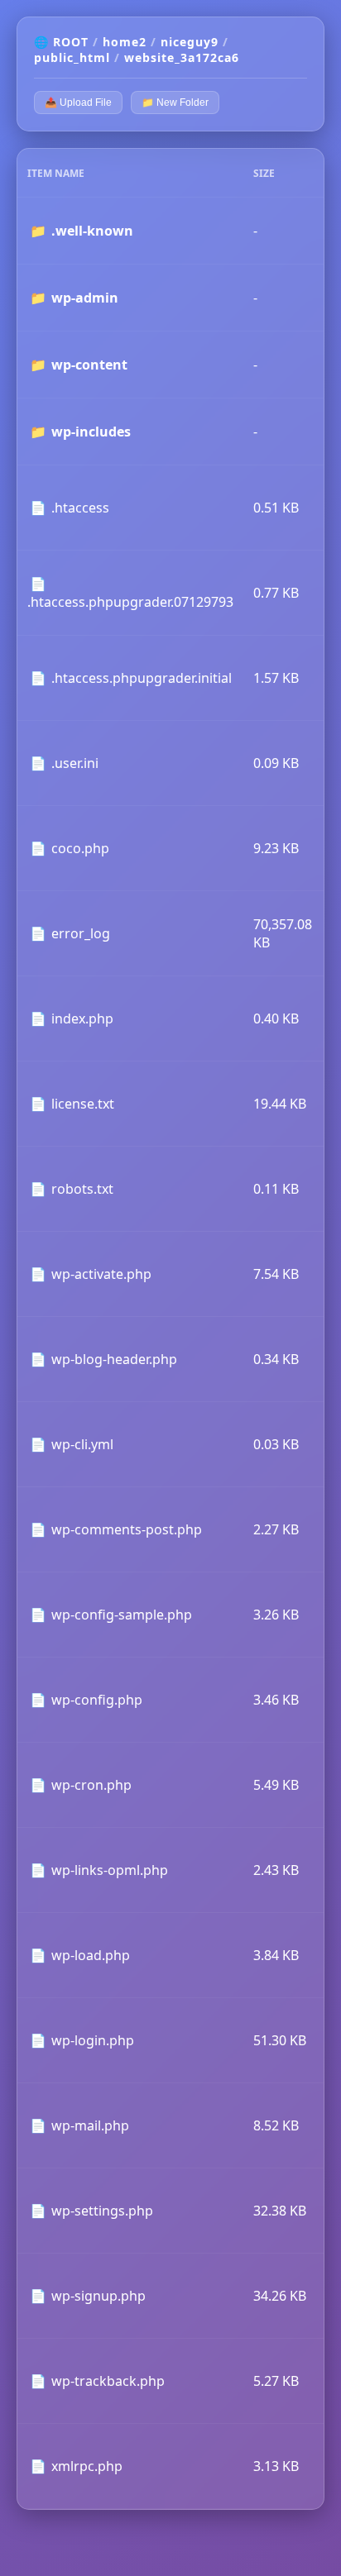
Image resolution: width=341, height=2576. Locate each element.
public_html (72, 57)
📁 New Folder (175, 103)
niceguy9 (190, 42)
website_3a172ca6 (182, 57)
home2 (125, 42)
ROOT (71, 42)
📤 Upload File (78, 103)
